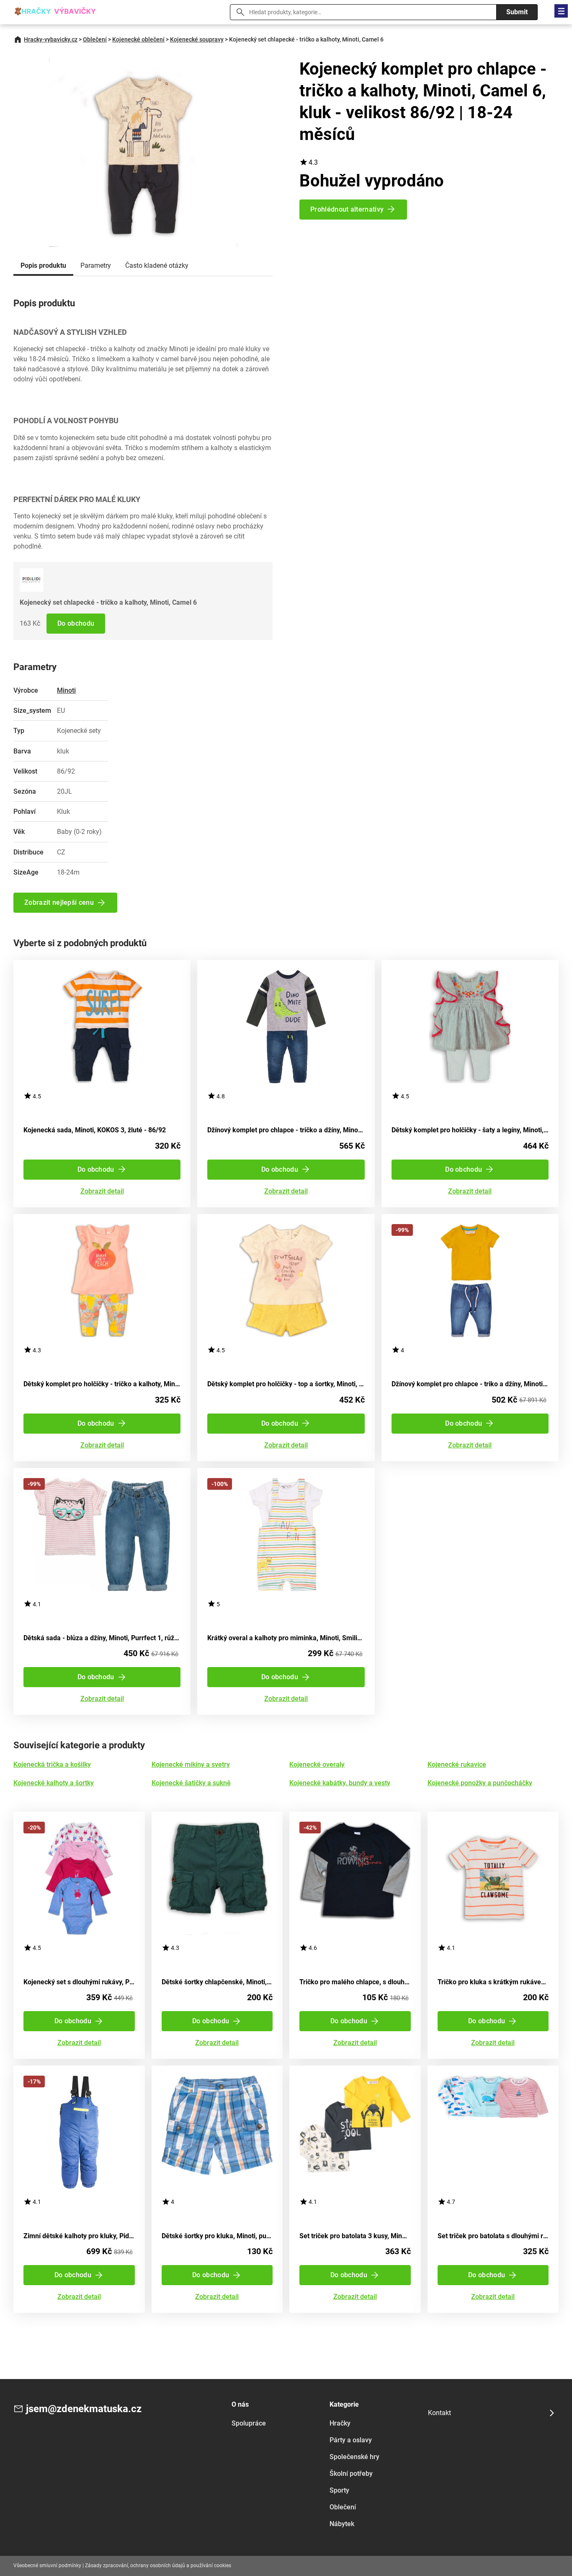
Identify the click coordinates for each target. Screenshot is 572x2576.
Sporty (339, 2490)
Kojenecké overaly (317, 1764)
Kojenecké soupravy (197, 39)
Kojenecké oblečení (138, 39)
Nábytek (342, 2524)
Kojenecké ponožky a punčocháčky (480, 1783)
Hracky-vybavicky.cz (51, 39)
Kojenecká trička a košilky (52, 1764)
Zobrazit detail (102, 1192)
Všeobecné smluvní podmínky (47, 2566)
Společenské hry (354, 2457)
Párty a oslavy (351, 2440)
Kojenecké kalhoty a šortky (54, 1783)
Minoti (66, 690)
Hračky (340, 2423)
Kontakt (439, 2413)
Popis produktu (43, 265)
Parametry (96, 265)
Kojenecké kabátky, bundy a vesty (340, 1783)
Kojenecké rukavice (457, 1764)
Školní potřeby (351, 2474)
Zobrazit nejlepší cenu (59, 902)
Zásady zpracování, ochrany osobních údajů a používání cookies (158, 2566)
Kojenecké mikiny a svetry (191, 1764)
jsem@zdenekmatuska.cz (84, 2409)
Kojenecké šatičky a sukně (191, 1783)
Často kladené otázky (157, 265)
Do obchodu (76, 623)
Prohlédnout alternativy (347, 209)
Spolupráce (249, 2423)
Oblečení (95, 39)
